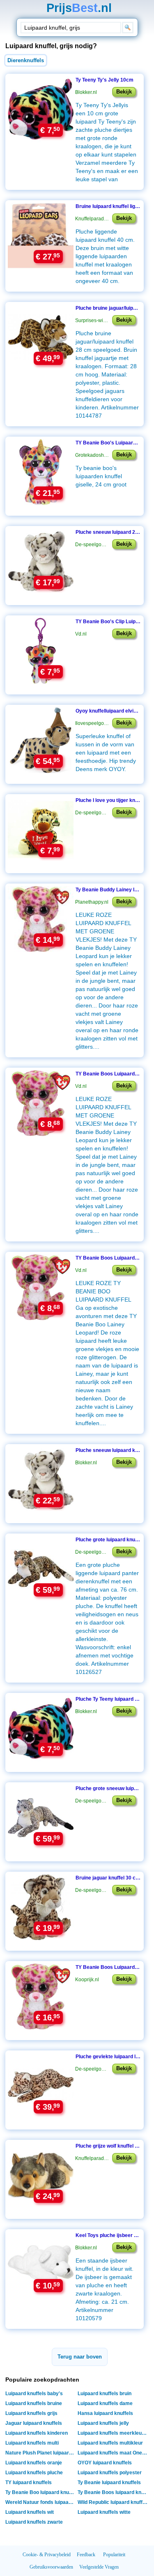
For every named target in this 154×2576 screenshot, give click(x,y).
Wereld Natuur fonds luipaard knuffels (41, 2502)
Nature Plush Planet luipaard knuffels (41, 2453)
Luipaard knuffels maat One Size (114, 2453)
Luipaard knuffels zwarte (34, 2522)
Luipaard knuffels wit (30, 2512)
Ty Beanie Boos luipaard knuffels (114, 2492)
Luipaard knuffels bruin (105, 2394)
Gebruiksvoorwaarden (51, 2567)
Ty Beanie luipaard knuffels (109, 2482)
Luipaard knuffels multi (32, 2443)
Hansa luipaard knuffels (105, 2413)
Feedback (86, 2555)
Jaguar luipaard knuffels (34, 2423)
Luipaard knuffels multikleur (110, 2443)
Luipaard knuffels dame (105, 2403)
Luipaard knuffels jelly (103, 2423)
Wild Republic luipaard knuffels (114, 2502)
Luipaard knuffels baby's (34, 2394)
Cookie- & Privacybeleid (47, 2555)
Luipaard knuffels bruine (34, 2403)
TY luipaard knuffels (29, 2482)
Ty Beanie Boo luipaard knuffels (41, 2492)
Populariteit (114, 2555)
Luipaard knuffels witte (104, 2512)
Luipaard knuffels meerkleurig (113, 2433)
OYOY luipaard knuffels (105, 2463)
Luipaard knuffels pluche (34, 2473)
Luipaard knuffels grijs (31, 2413)
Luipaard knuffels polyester (110, 2473)
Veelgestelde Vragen (99, 2567)
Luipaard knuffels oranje (34, 2463)
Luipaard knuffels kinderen (37, 2433)
